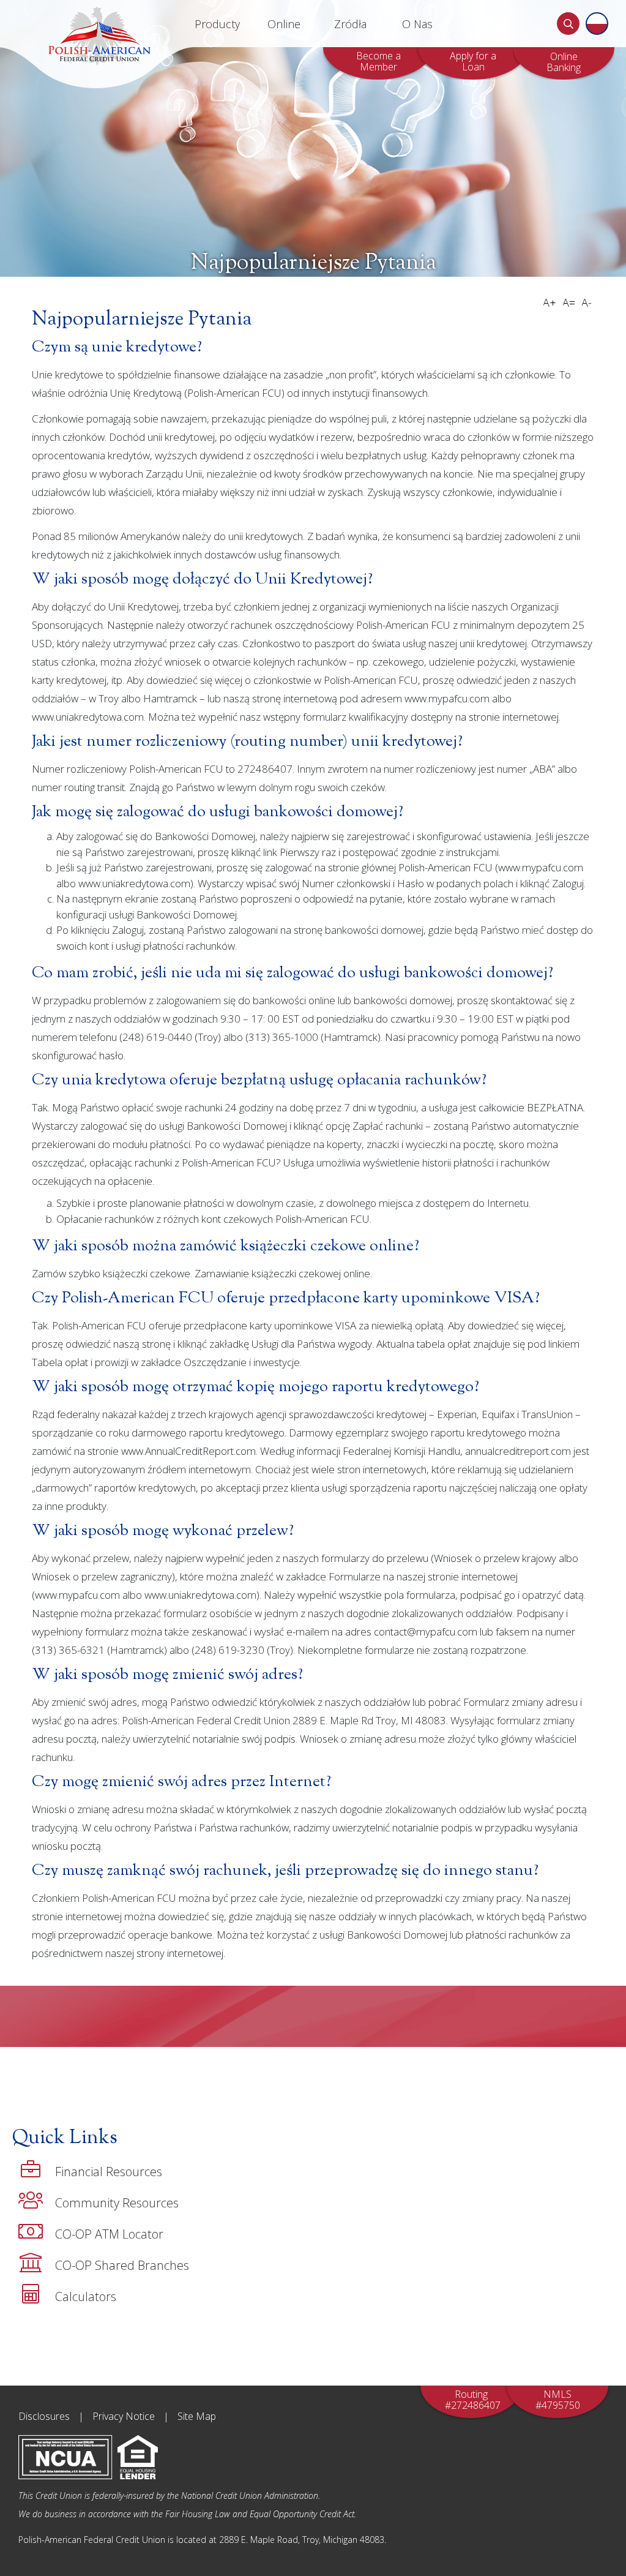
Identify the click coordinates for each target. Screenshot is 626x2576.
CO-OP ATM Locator (109, 2234)
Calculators (86, 2296)
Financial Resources (109, 2172)
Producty (217, 24)
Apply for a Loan (473, 61)
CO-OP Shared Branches (122, 2265)
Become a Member (378, 61)
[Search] (568, 24)
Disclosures (44, 2416)
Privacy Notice (124, 2416)
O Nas (417, 24)
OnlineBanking (564, 62)
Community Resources (117, 2203)
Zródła (350, 24)
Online (284, 24)
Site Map (197, 2416)
